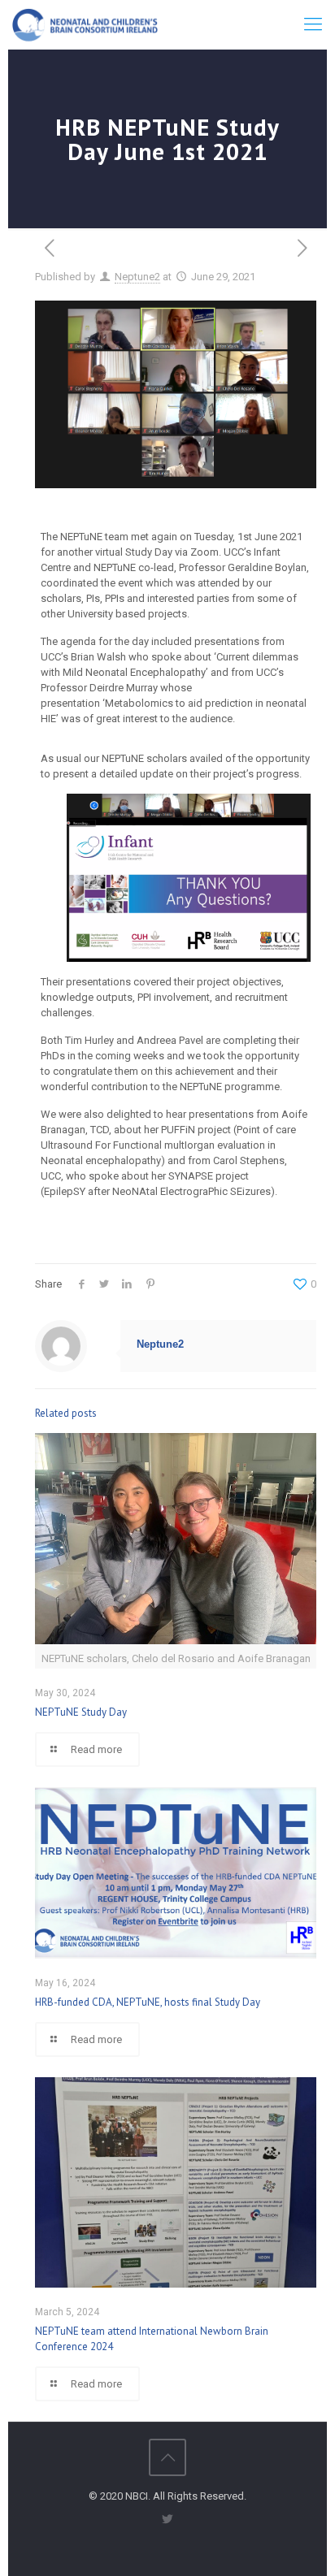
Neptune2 (137, 277)
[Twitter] (168, 2519)
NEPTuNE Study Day (81, 1712)
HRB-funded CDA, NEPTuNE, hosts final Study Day (148, 2002)
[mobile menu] (313, 24)
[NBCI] (85, 24)
